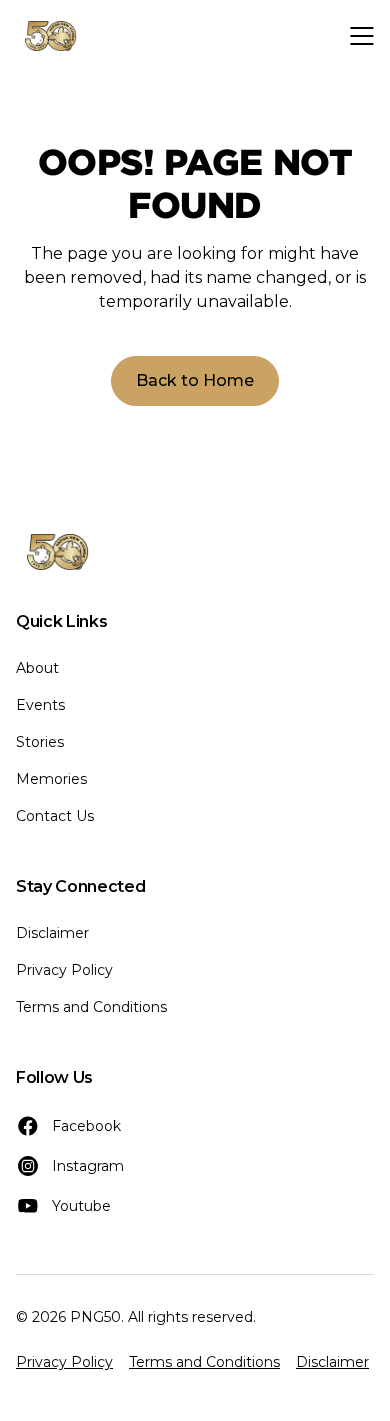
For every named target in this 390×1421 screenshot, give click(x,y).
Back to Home (195, 380)
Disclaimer (52, 933)
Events (40, 705)
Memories (51, 779)
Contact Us (55, 816)
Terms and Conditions (91, 1007)
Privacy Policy (64, 970)
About (37, 668)
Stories (40, 742)
